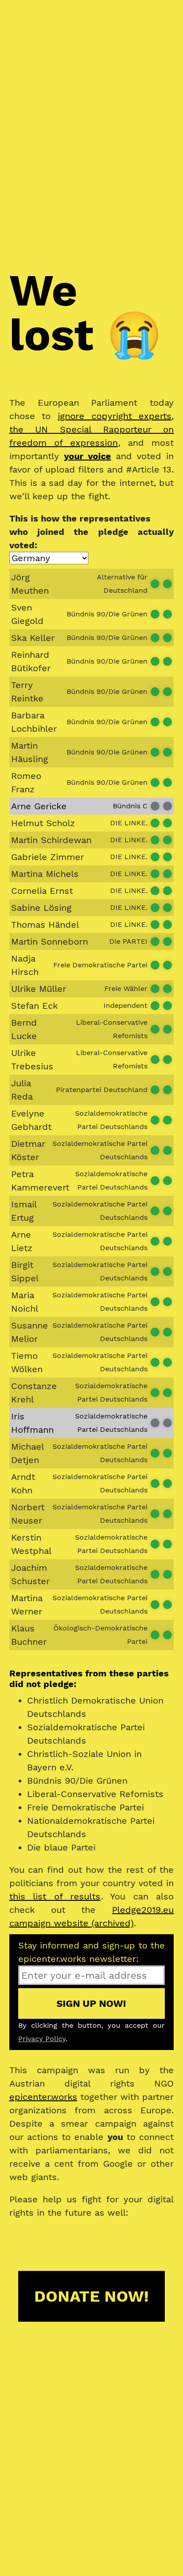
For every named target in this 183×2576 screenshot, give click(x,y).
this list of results (55, 1896)
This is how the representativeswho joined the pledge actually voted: (92, 532)
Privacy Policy (42, 2039)
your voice (88, 456)
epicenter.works (43, 2097)
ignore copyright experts (115, 416)
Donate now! (91, 2296)
